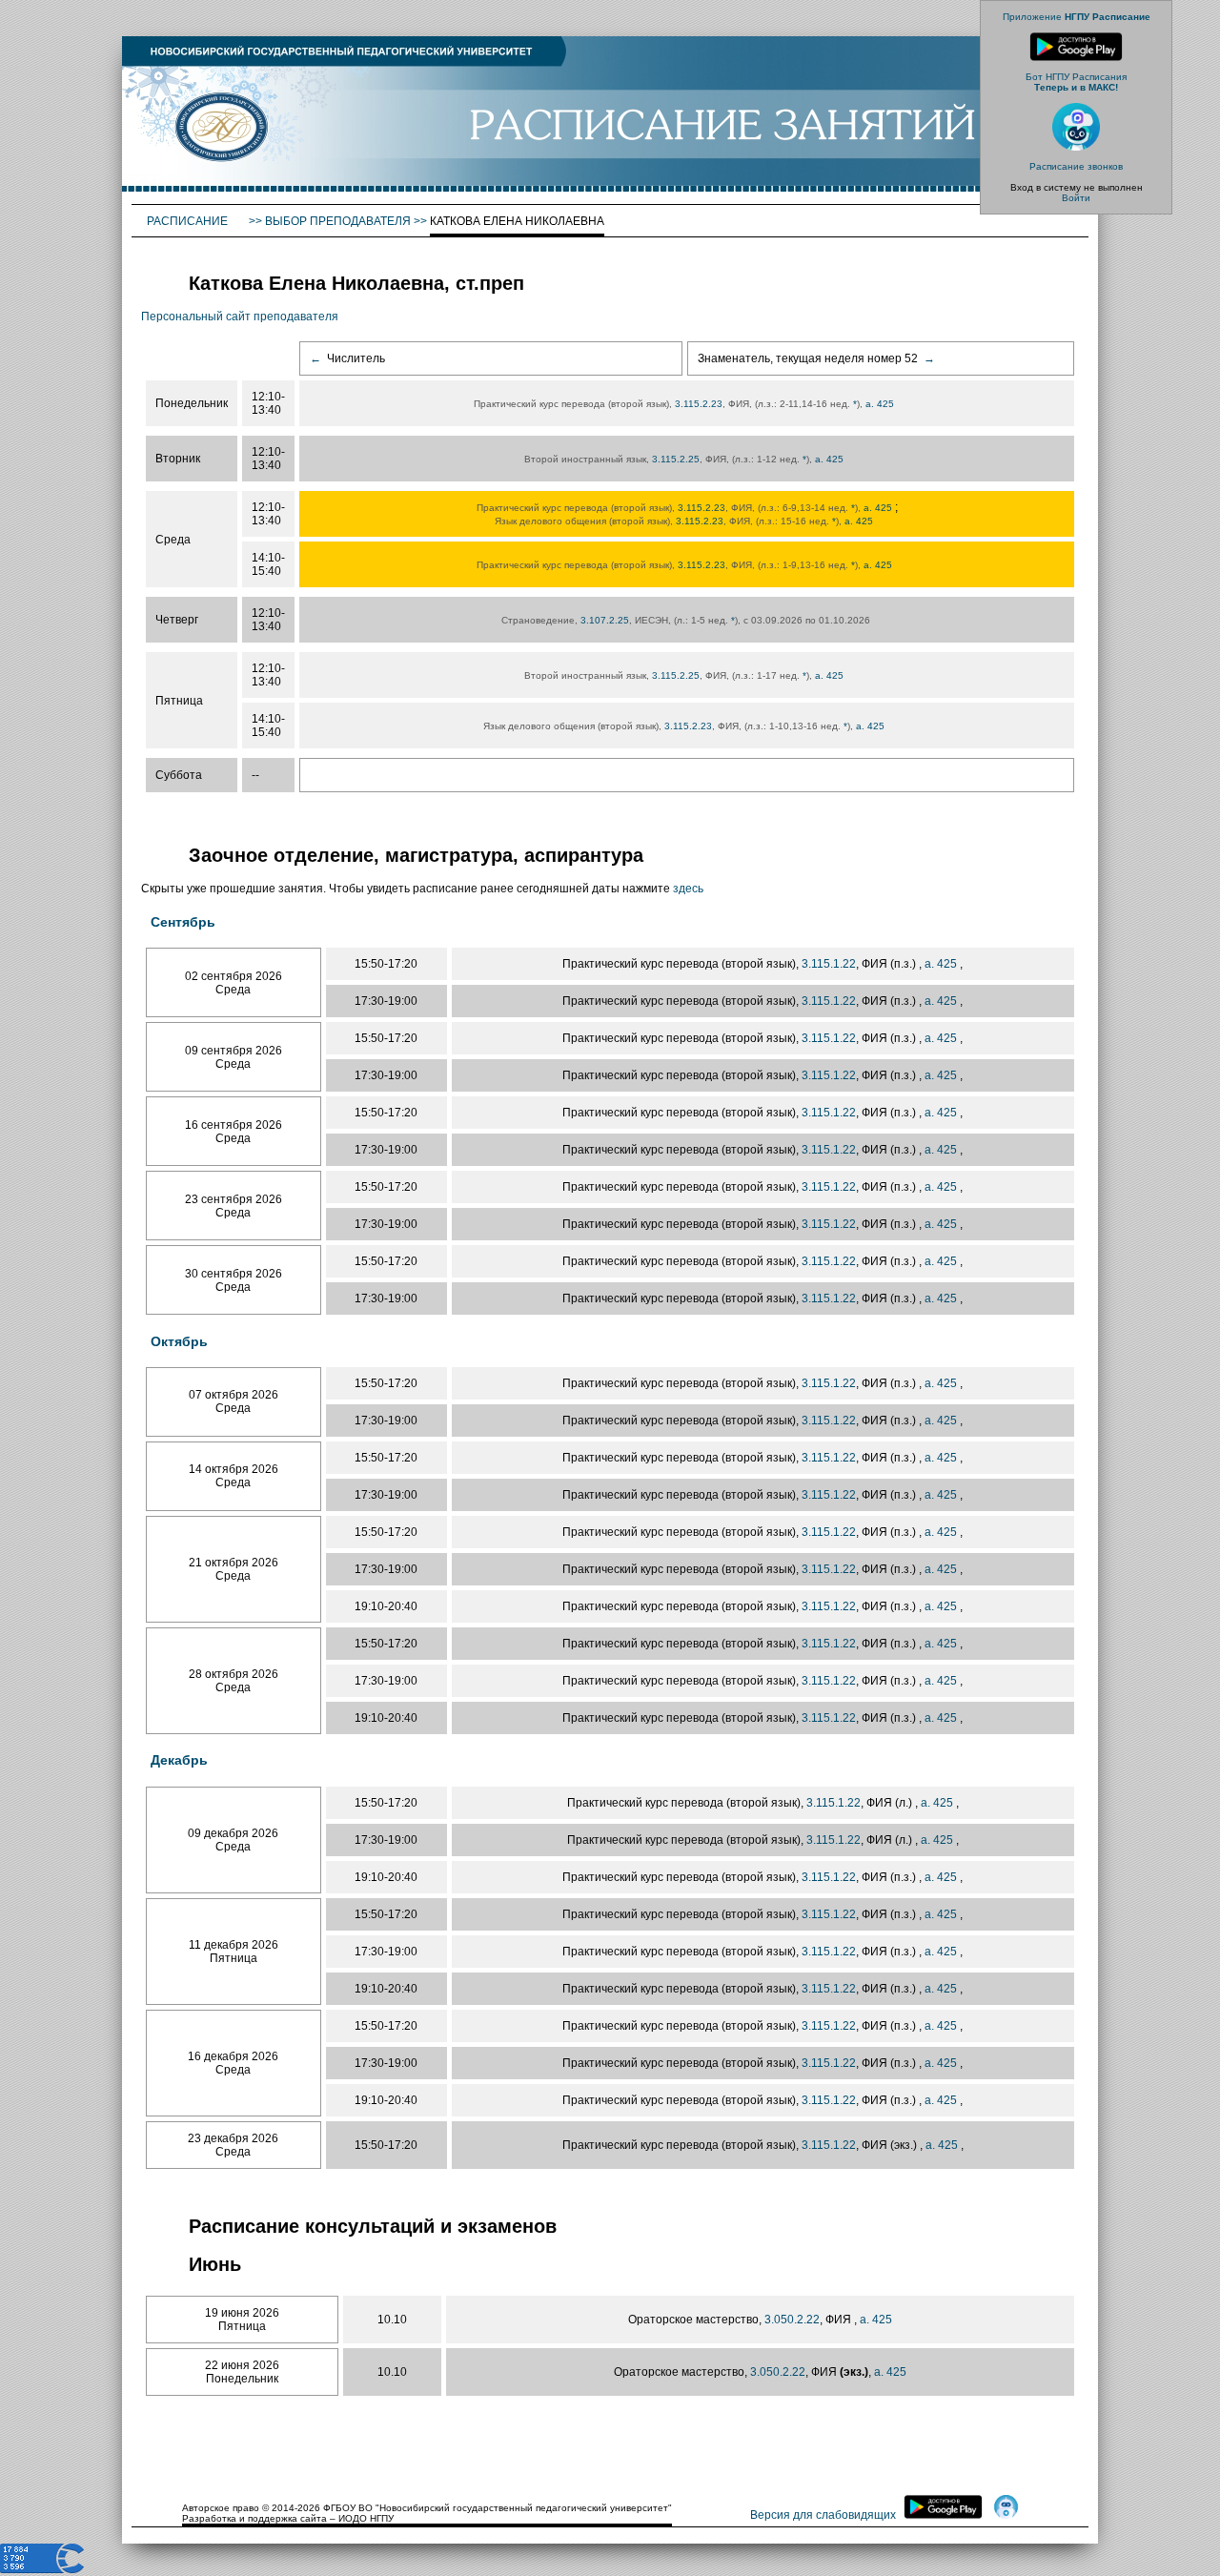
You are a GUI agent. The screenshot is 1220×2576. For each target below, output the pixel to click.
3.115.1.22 (829, 964)
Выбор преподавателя (338, 221)
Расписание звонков (1076, 166)
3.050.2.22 (792, 2320)
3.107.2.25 (605, 620)
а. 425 (881, 404)
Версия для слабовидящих (823, 2515)
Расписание (189, 221)
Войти (1076, 198)
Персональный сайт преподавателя (240, 317)
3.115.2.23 (699, 404)
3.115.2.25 (676, 459)
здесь (688, 889)
